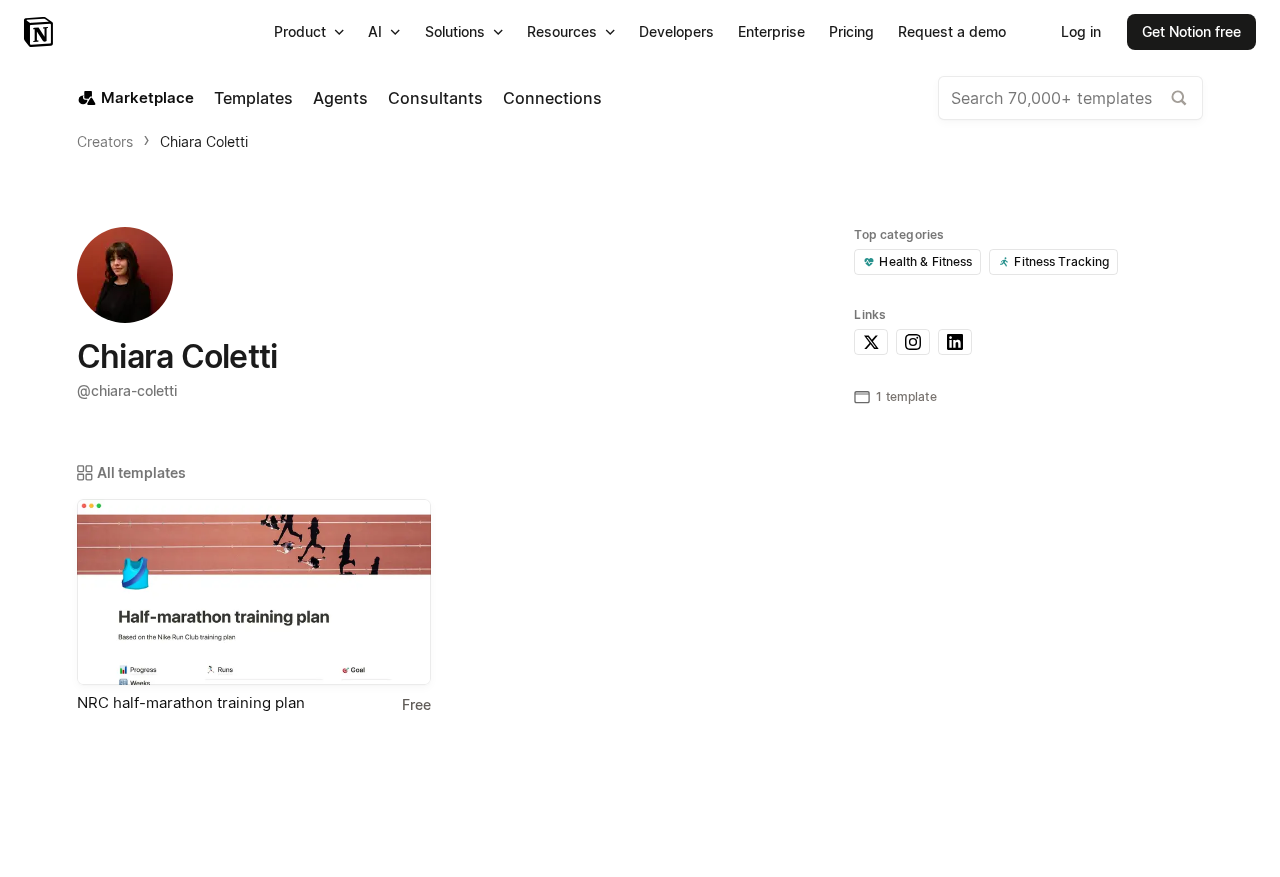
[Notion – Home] (40, 32)
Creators (105, 141)
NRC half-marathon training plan (191, 702)
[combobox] (1070, 98)
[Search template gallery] (1179, 98)
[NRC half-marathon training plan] (254, 592)
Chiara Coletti (204, 141)
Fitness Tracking (1061, 261)
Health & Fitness (925, 261)
